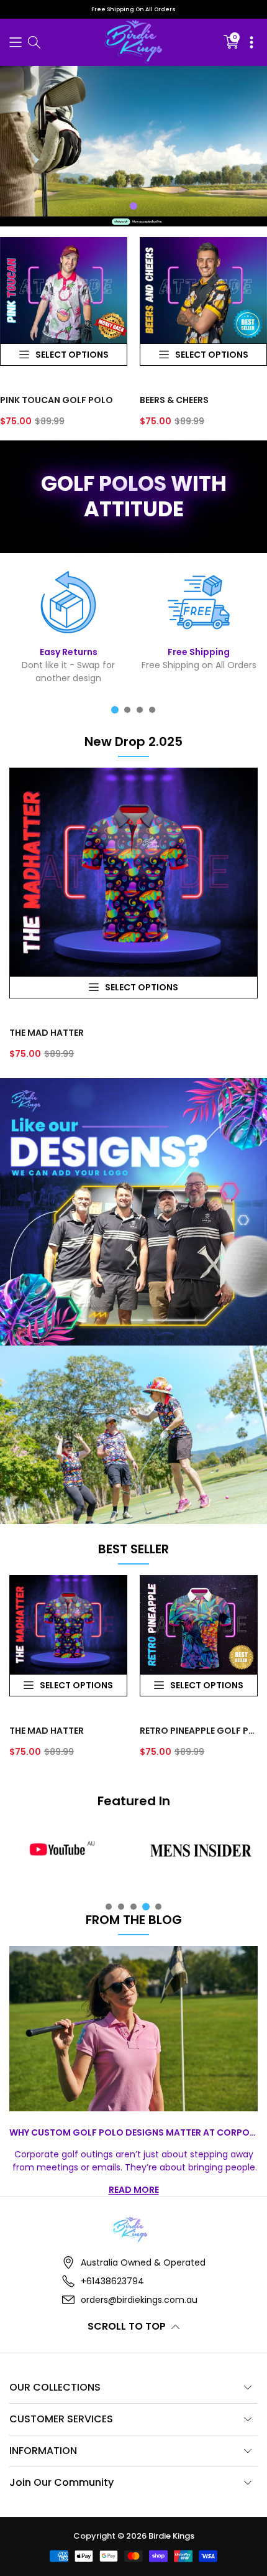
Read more (134, 2190)
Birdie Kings (171, 2536)
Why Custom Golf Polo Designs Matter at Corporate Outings (133, 2132)
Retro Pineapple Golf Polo (199, 1731)
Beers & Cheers (174, 400)
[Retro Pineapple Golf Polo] (199, 1625)
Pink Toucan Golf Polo (57, 400)
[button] (16, 42)
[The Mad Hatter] (133, 872)
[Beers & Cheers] (203, 291)
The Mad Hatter (47, 1033)
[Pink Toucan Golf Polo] (64, 291)
